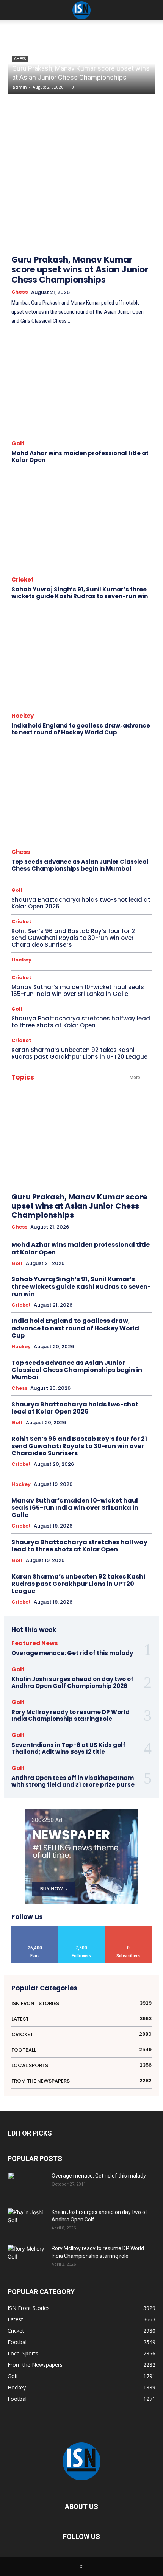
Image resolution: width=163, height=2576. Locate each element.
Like (35, 1928)
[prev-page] (129, 214)
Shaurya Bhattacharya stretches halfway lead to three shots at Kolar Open (81, 1022)
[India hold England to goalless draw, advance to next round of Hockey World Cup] (81, 658)
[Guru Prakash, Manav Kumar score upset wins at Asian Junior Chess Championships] (81, 184)
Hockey (23, 716)
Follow (81, 1928)
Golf (18, 443)
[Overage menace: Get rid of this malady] (27, 2185)
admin (20, 87)
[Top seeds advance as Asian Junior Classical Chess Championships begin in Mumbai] (81, 794)
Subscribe (128, 1928)
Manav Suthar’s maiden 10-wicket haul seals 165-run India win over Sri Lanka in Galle (78, 990)
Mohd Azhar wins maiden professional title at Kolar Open (80, 457)
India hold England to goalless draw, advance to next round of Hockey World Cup (81, 729)
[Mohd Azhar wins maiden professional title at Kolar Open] (81, 386)
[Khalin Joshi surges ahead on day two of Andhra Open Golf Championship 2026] (27, 2221)
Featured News (35, 1643)
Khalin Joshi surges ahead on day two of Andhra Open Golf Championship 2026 (72, 1682)
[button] (152, 10)
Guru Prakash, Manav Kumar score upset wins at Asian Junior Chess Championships (80, 270)
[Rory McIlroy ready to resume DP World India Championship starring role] (27, 2258)
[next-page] (146, 214)
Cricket (23, 579)
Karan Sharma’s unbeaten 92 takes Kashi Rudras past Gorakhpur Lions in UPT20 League (79, 1053)
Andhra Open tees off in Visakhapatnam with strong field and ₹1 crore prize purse (73, 1781)
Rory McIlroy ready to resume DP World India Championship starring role (71, 1715)
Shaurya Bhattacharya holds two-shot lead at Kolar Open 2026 (81, 903)
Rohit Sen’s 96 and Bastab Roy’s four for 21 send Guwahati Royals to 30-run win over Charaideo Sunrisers (74, 938)
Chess (20, 292)
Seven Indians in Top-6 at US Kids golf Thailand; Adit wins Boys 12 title (68, 1748)
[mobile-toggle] (13, 10)
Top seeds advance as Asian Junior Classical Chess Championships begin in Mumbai (80, 865)
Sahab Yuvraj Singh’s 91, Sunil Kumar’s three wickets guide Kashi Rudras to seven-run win (80, 593)
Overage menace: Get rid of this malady (72, 1653)
